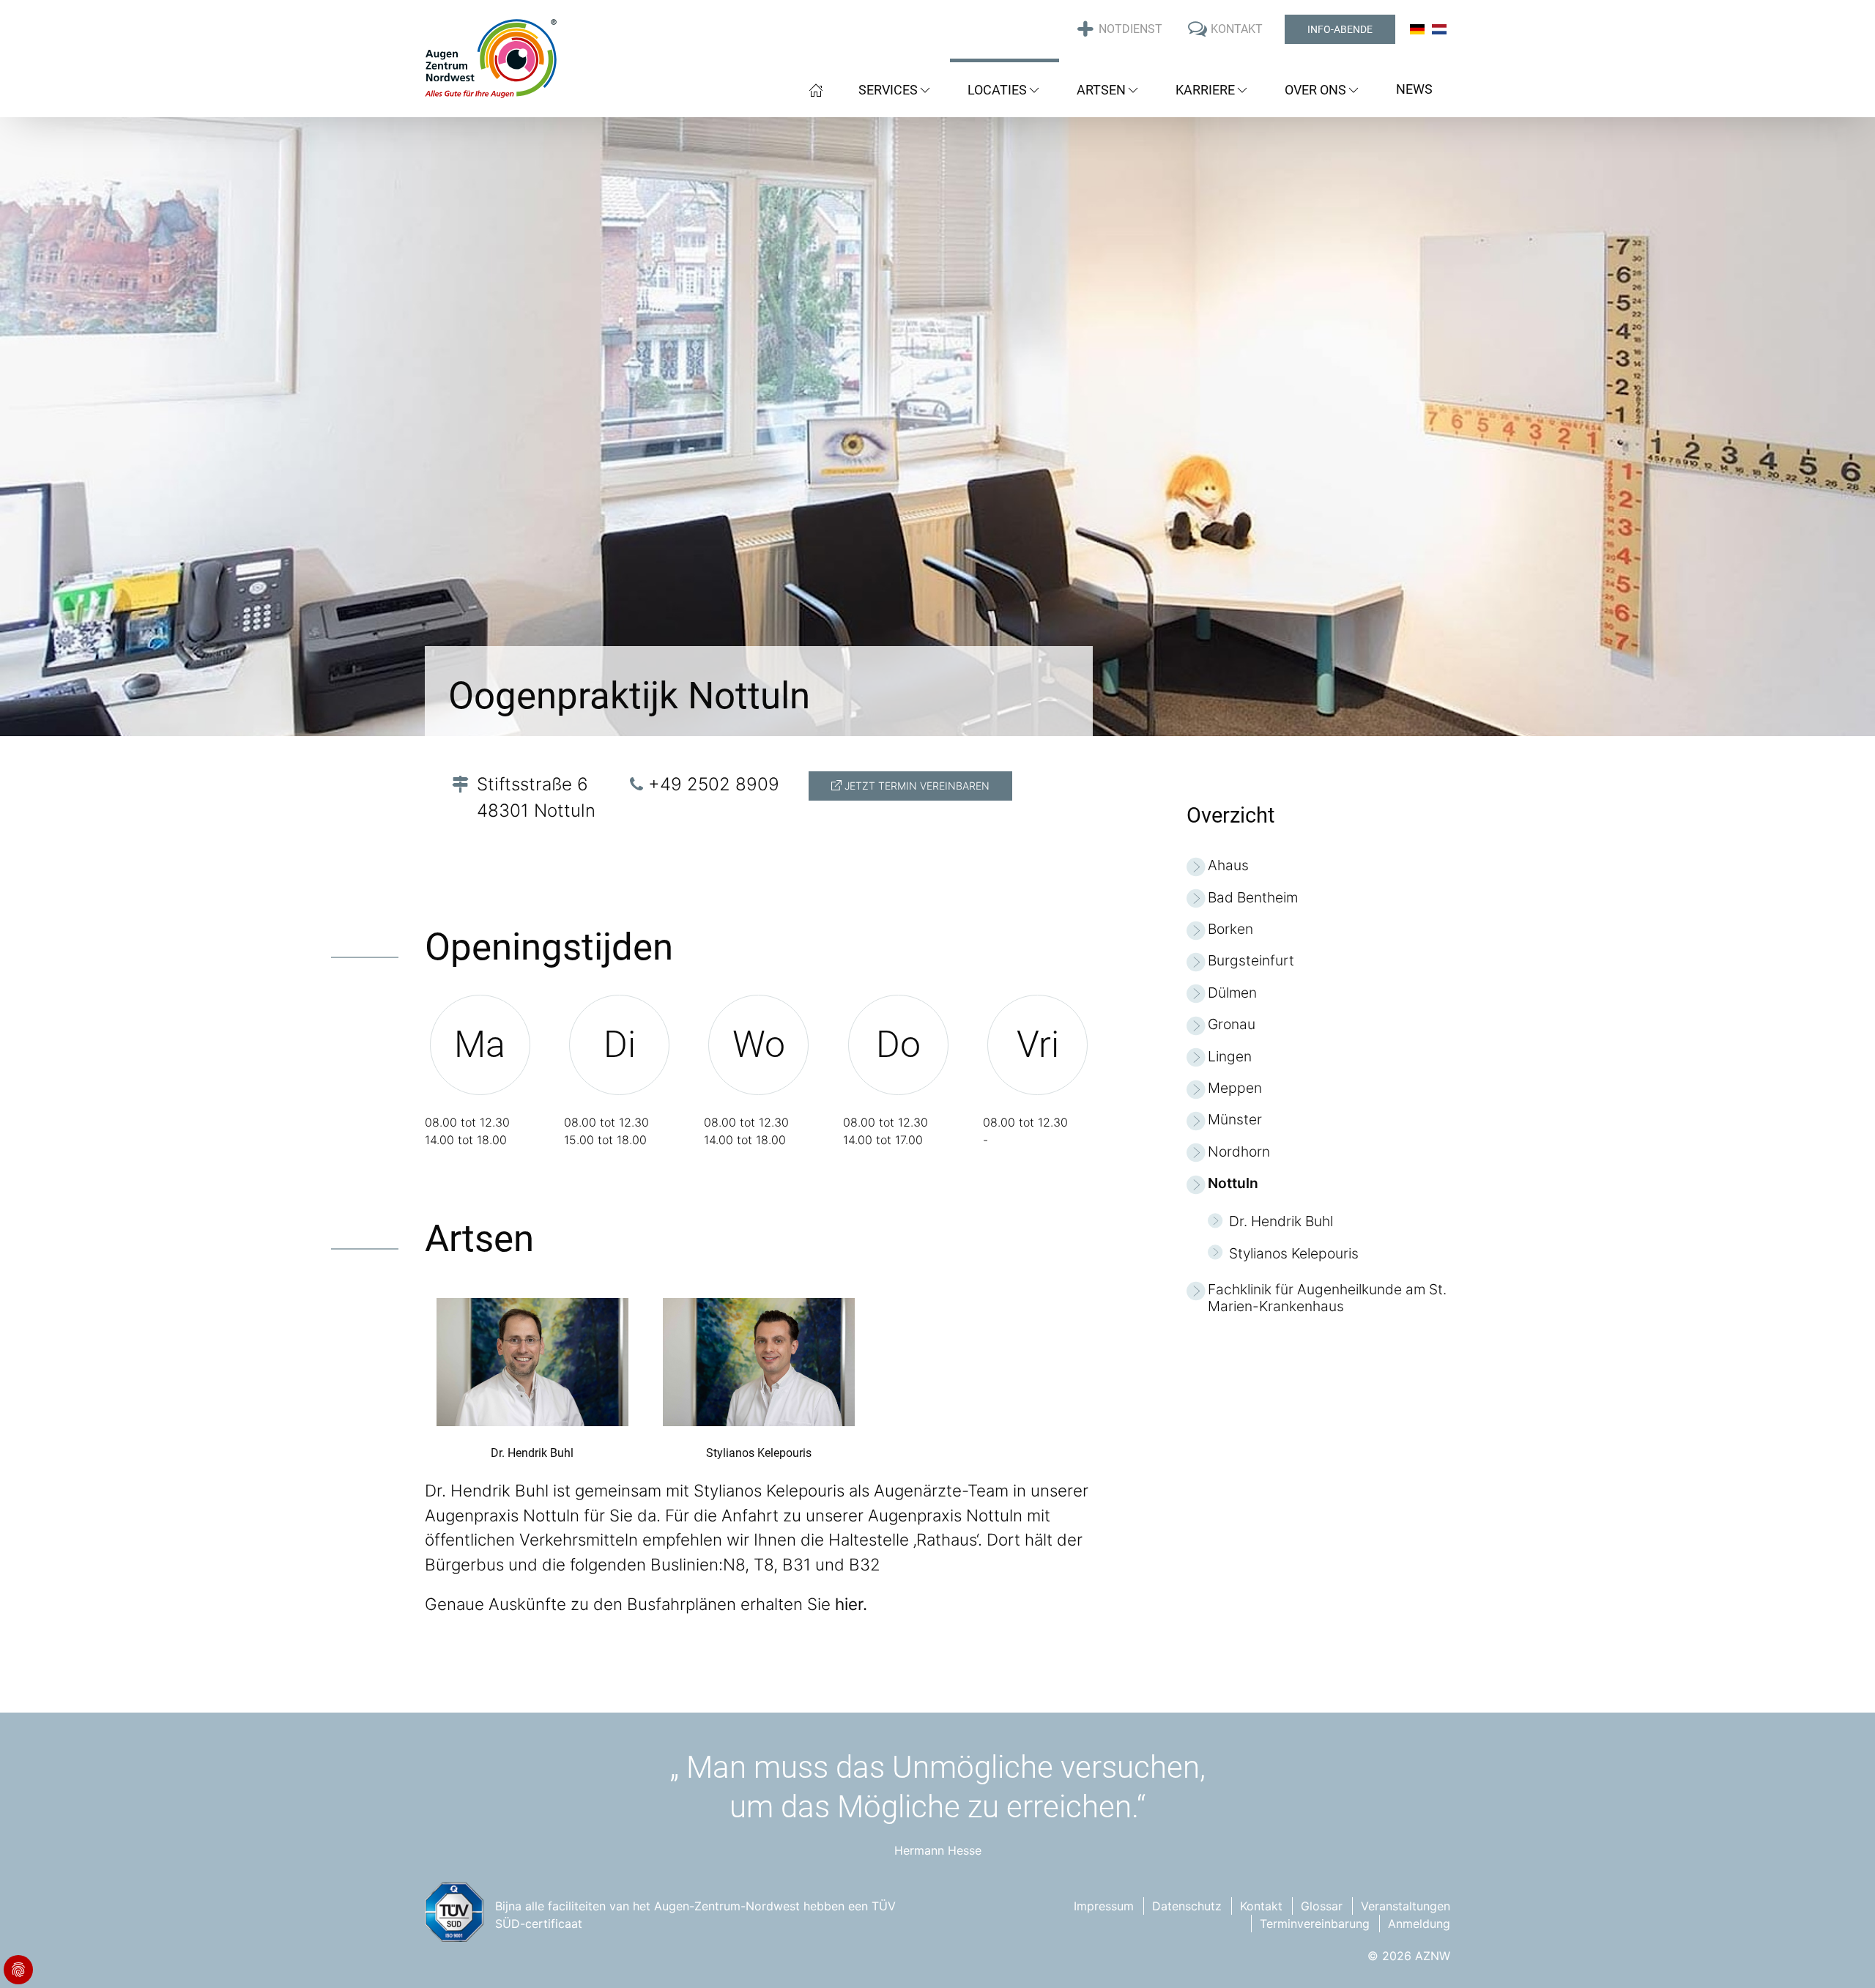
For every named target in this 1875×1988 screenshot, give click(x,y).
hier (849, 1604)
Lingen (1230, 1057)
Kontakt (1261, 1906)
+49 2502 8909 (714, 784)
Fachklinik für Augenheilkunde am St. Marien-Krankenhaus (1327, 1298)
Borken (1230, 929)
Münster (1235, 1120)
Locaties (997, 90)
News (1414, 89)
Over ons (1315, 90)
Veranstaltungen (1406, 1906)
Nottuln (1233, 1183)
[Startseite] (816, 88)
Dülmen (1232, 993)
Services (888, 90)
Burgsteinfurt (1251, 961)
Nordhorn (1239, 1152)
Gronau (1232, 1024)
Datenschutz (1187, 1906)
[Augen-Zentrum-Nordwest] (491, 58)
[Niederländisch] (1439, 29)
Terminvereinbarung (1315, 1924)
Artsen (1101, 90)
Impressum (1104, 1906)
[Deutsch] (1417, 29)
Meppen (1235, 1088)
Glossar (1322, 1906)
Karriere (1205, 90)
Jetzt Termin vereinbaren (916, 786)
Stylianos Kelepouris (1294, 1254)
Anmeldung (1419, 1924)
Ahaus (1228, 865)
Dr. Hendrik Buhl (1281, 1221)
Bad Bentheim (1253, 898)
